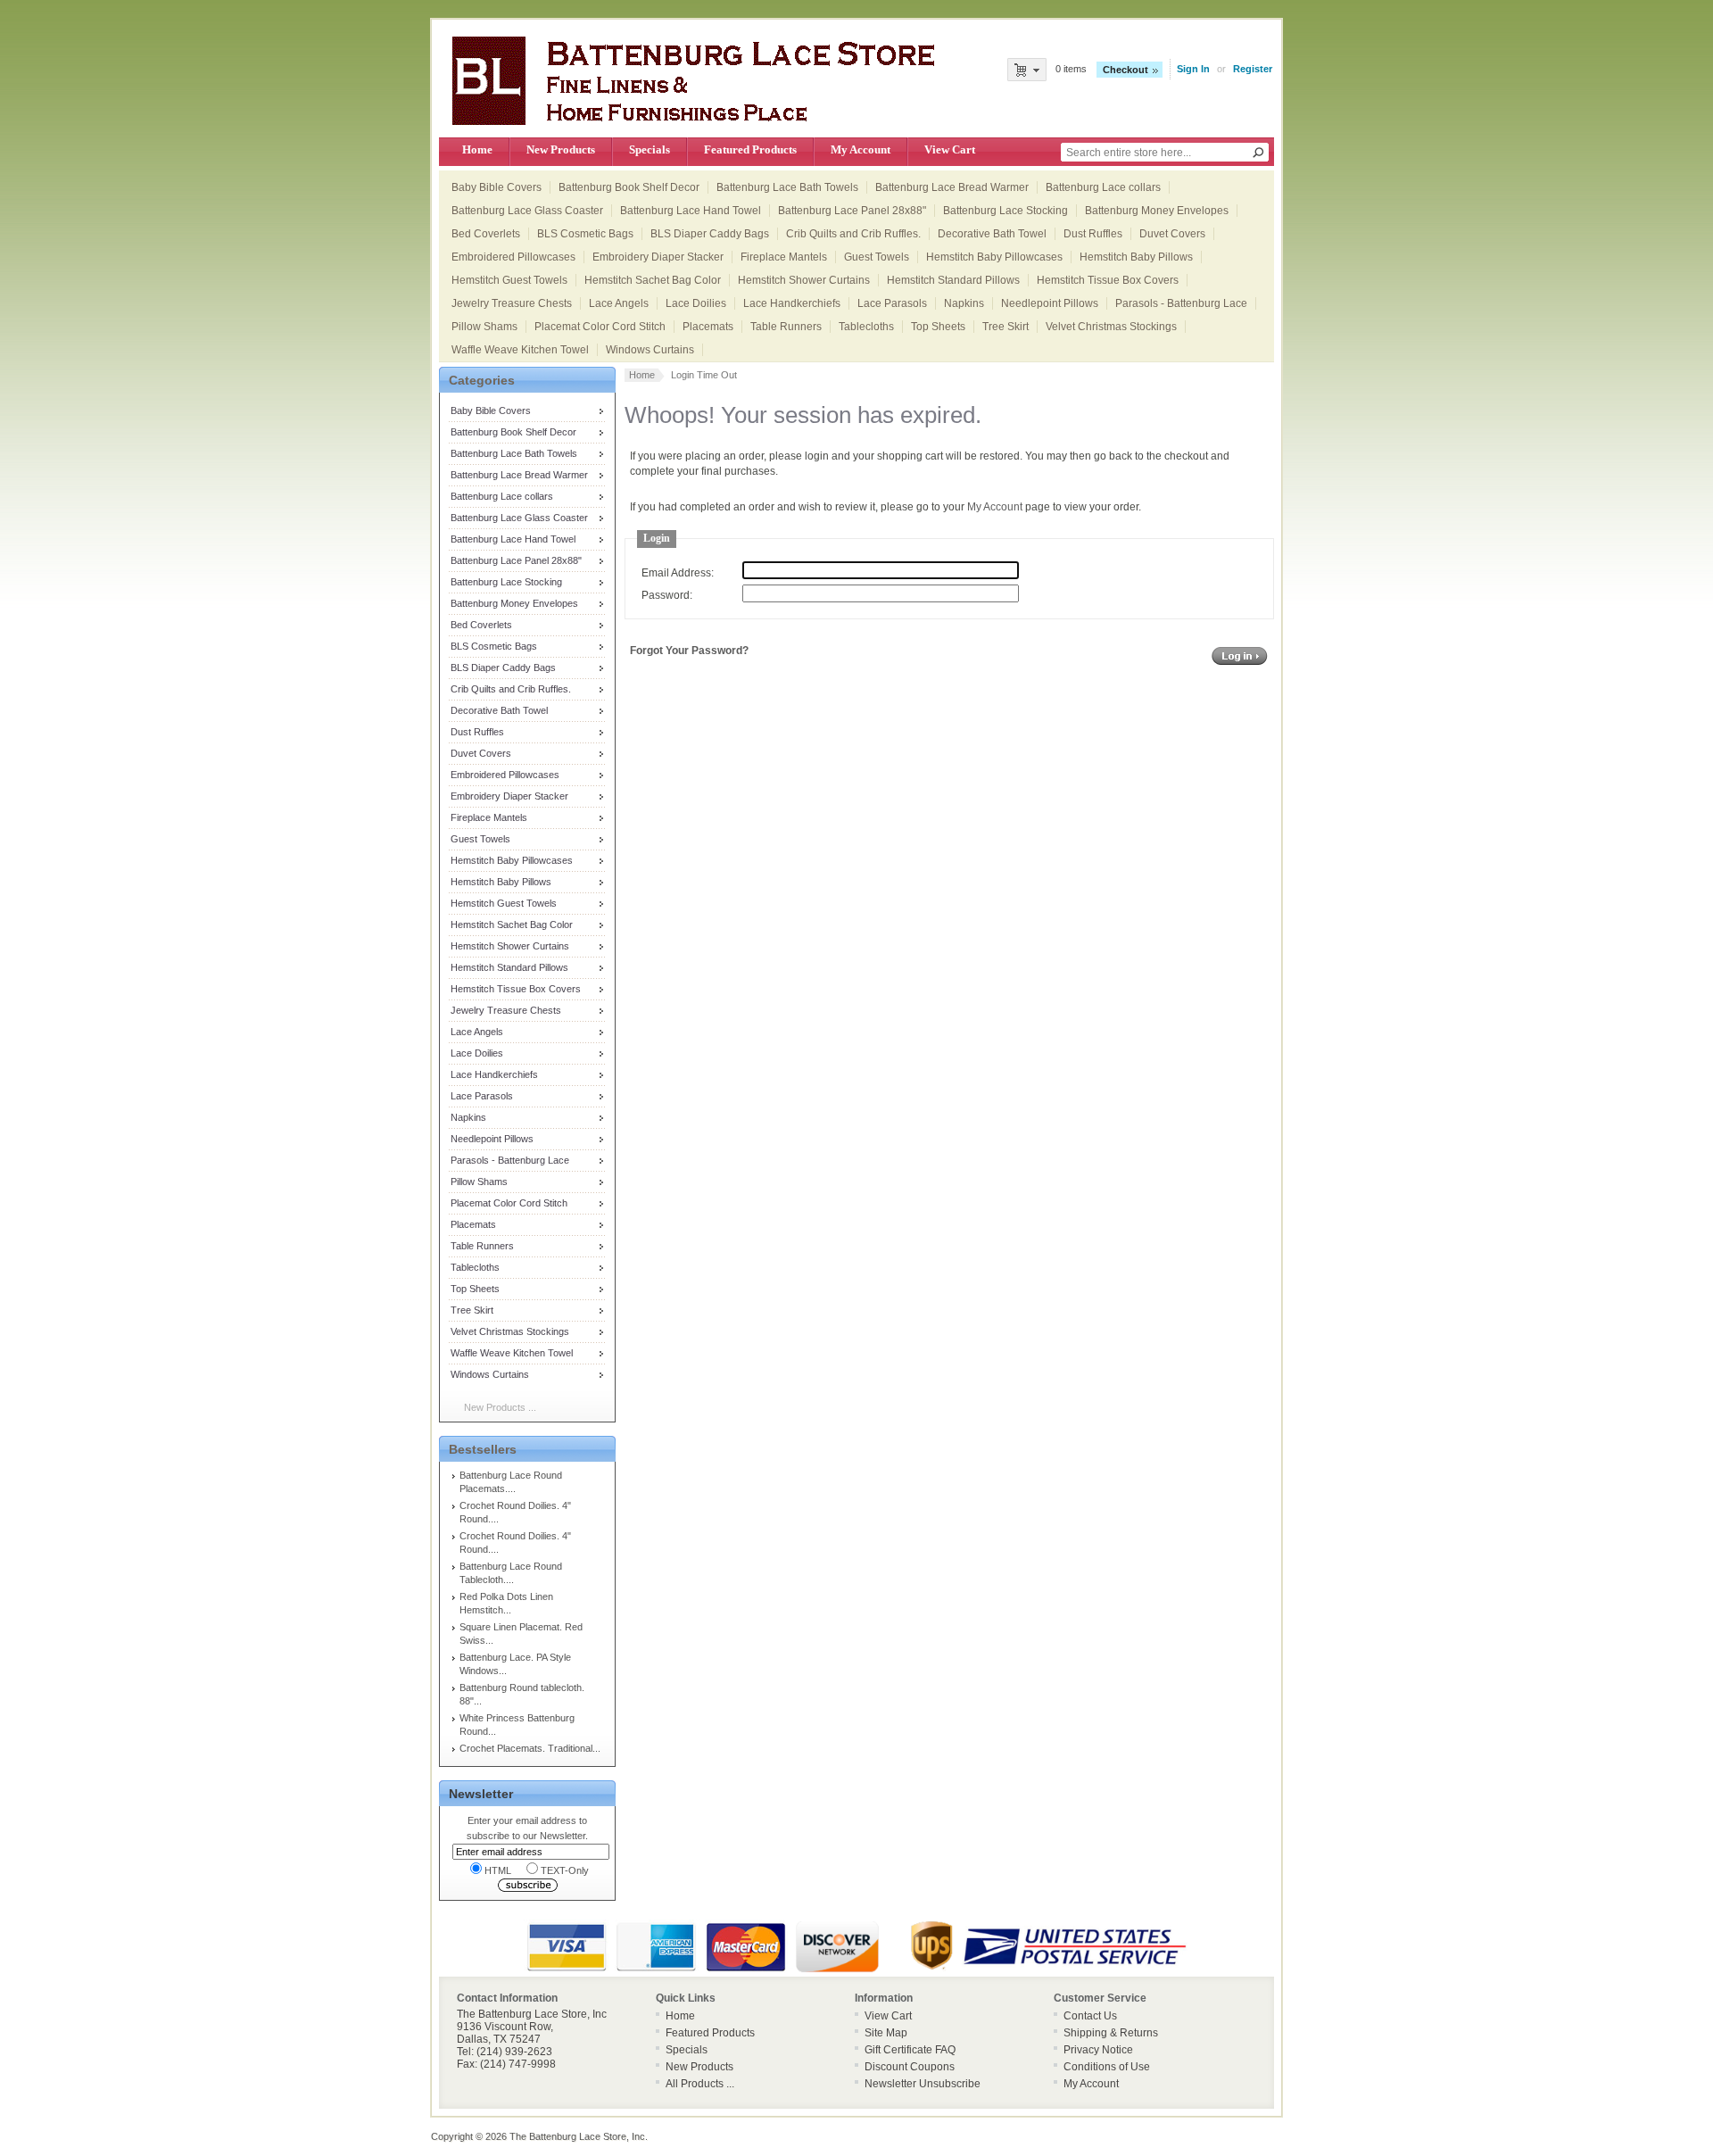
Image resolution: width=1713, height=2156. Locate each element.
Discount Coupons (910, 2067)
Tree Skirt (1005, 327)
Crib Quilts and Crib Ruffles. (853, 234)
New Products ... (500, 1407)
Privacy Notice (1098, 2050)
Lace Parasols (892, 303)
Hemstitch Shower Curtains (804, 280)
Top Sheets (938, 327)
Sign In (1193, 69)
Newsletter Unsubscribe (923, 2084)
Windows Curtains (650, 350)
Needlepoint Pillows (1050, 303)
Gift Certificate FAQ (910, 2050)
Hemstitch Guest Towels (509, 280)
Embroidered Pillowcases (513, 257)
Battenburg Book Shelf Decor (629, 187)
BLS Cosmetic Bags (585, 234)
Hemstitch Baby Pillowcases (994, 257)
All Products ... (700, 2084)
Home (477, 149)
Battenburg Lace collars (1103, 187)
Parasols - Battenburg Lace (1181, 303)
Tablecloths (866, 327)
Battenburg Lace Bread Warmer (952, 187)
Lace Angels (619, 303)
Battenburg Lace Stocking (1005, 211)
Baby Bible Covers (497, 187)
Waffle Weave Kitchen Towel (520, 350)
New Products (561, 149)
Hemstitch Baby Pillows (1136, 257)
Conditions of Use (1107, 2067)
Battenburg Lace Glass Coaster (527, 211)
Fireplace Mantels (784, 257)
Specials (650, 149)
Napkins (964, 303)
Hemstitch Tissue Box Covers (1108, 280)
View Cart (950, 149)
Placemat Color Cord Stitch (600, 327)
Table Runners (786, 327)
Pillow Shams (484, 327)
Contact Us (1090, 2016)
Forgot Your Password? (689, 651)
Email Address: (678, 573)
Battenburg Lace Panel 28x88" (852, 211)
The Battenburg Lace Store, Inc (577, 2136)
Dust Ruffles (1093, 234)
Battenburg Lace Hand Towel (691, 211)
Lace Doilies (696, 303)
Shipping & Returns (1111, 2033)
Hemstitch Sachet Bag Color (653, 280)
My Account (861, 149)
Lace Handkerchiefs (792, 303)
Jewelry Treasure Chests (512, 303)
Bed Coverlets (486, 234)
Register (1253, 69)
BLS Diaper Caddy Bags (710, 234)
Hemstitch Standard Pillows (953, 280)
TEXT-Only (565, 1870)
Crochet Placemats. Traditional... (530, 1748)
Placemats (708, 327)
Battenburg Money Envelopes (1157, 211)
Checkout (1125, 70)
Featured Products (750, 149)
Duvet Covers (1172, 234)
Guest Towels (877, 257)
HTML (498, 1870)
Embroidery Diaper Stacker (658, 257)
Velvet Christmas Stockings (1111, 327)
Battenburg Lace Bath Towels (787, 187)
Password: (667, 595)
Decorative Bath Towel (992, 234)
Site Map (886, 2033)
